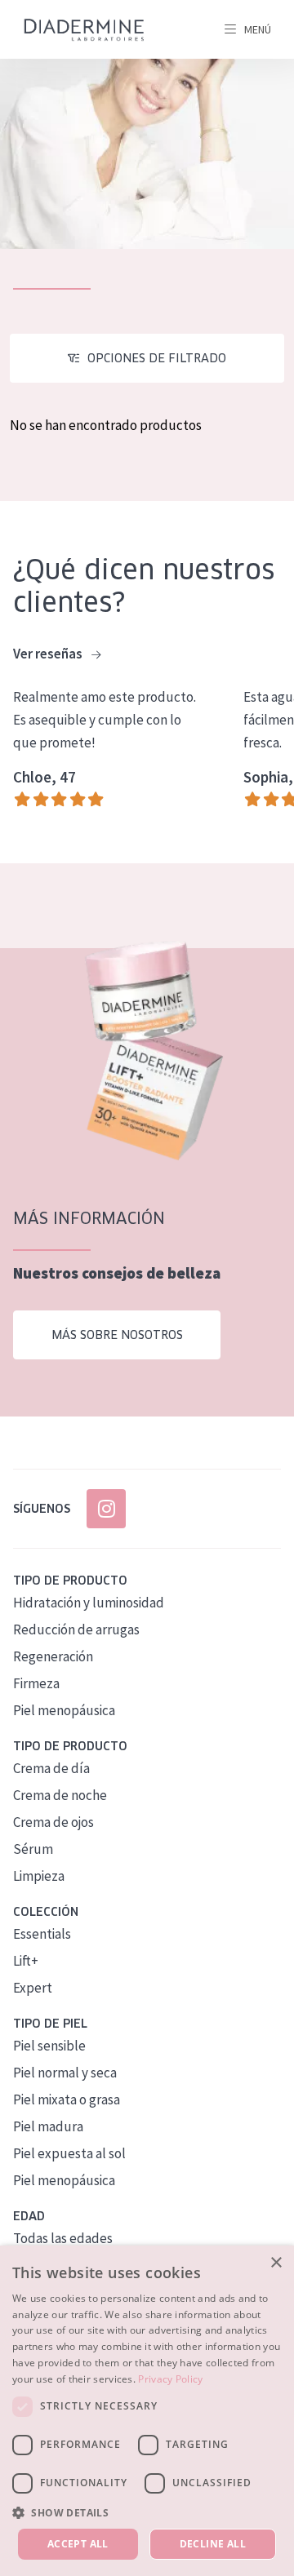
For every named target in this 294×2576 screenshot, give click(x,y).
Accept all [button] (78, 2544)
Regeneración (53, 1656)
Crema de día (51, 1768)
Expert (33, 1988)
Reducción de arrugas (76, 1629)
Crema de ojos (53, 1822)
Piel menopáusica (64, 1710)
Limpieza (39, 1876)
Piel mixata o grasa (67, 2099)
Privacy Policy (170, 2379)
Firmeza (36, 1683)
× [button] (276, 2263)
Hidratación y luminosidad (89, 1603)
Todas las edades (63, 2238)
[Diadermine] (84, 30)
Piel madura (48, 2126)
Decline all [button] (213, 2544)
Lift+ (26, 1961)
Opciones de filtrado (157, 358)
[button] (147, 2512)
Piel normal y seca (65, 2073)
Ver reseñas (49, 654)
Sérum (33, 1849)
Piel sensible (49, 2046)
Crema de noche (60, 1795)
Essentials (42, 1934)
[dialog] (147, 2411)
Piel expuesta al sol (69, 2153)
